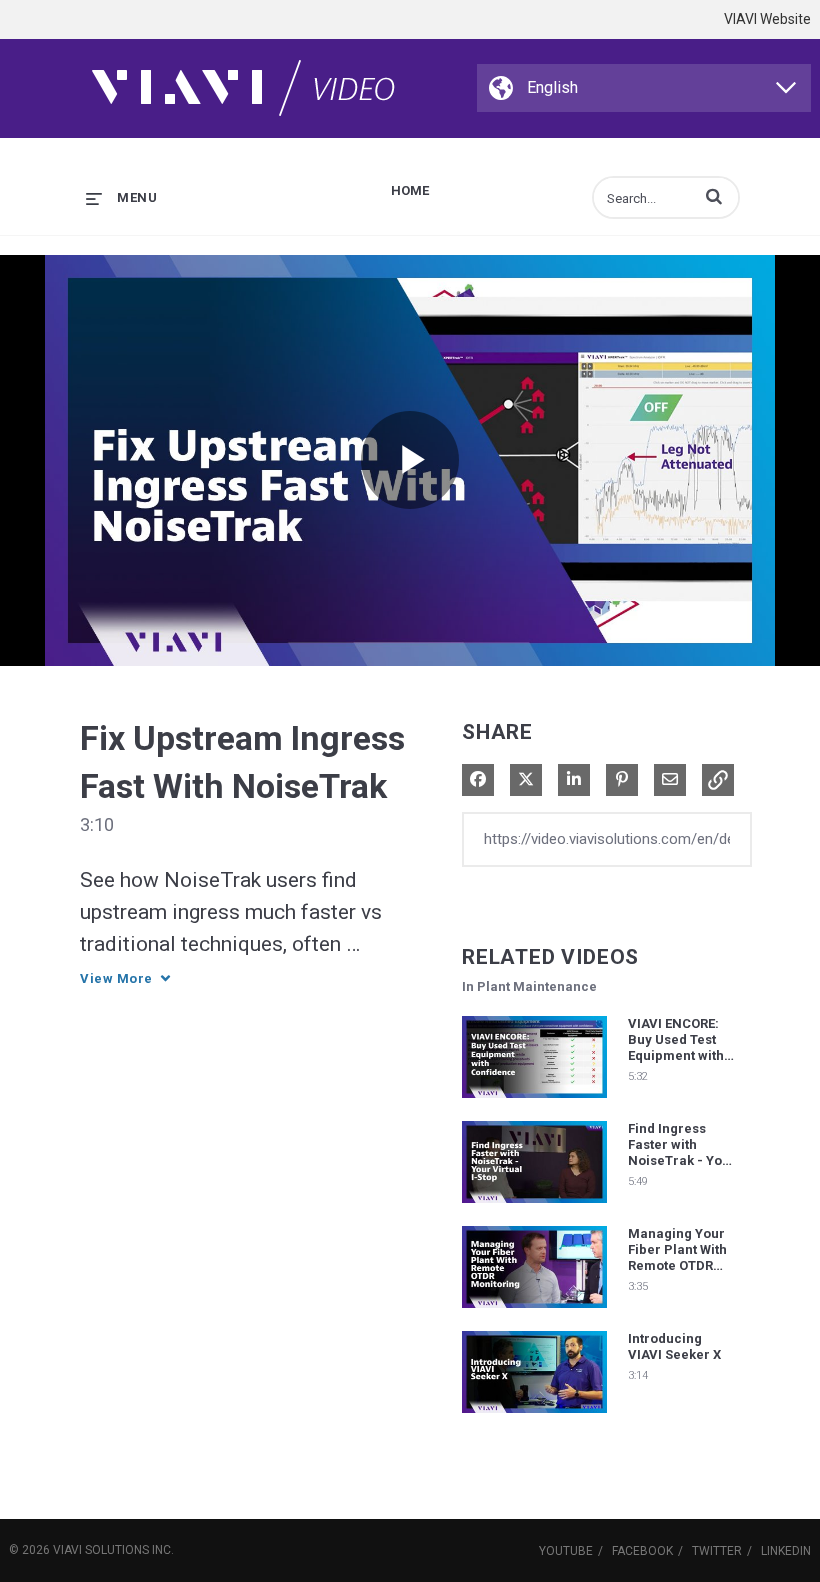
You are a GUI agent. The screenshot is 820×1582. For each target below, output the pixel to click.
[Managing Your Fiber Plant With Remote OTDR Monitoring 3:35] (534, 1313)
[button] (714, 196)
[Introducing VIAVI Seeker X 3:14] (534, 1418)
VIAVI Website (767, 19)
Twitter (717, 1551)
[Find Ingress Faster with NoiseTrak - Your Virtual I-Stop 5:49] (534, 1208)
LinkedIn (786, 1551)
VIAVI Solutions (101, 1550)
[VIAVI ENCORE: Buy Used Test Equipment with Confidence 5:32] (534, 1103)
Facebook (642, 1551)
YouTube (566, 1551)
